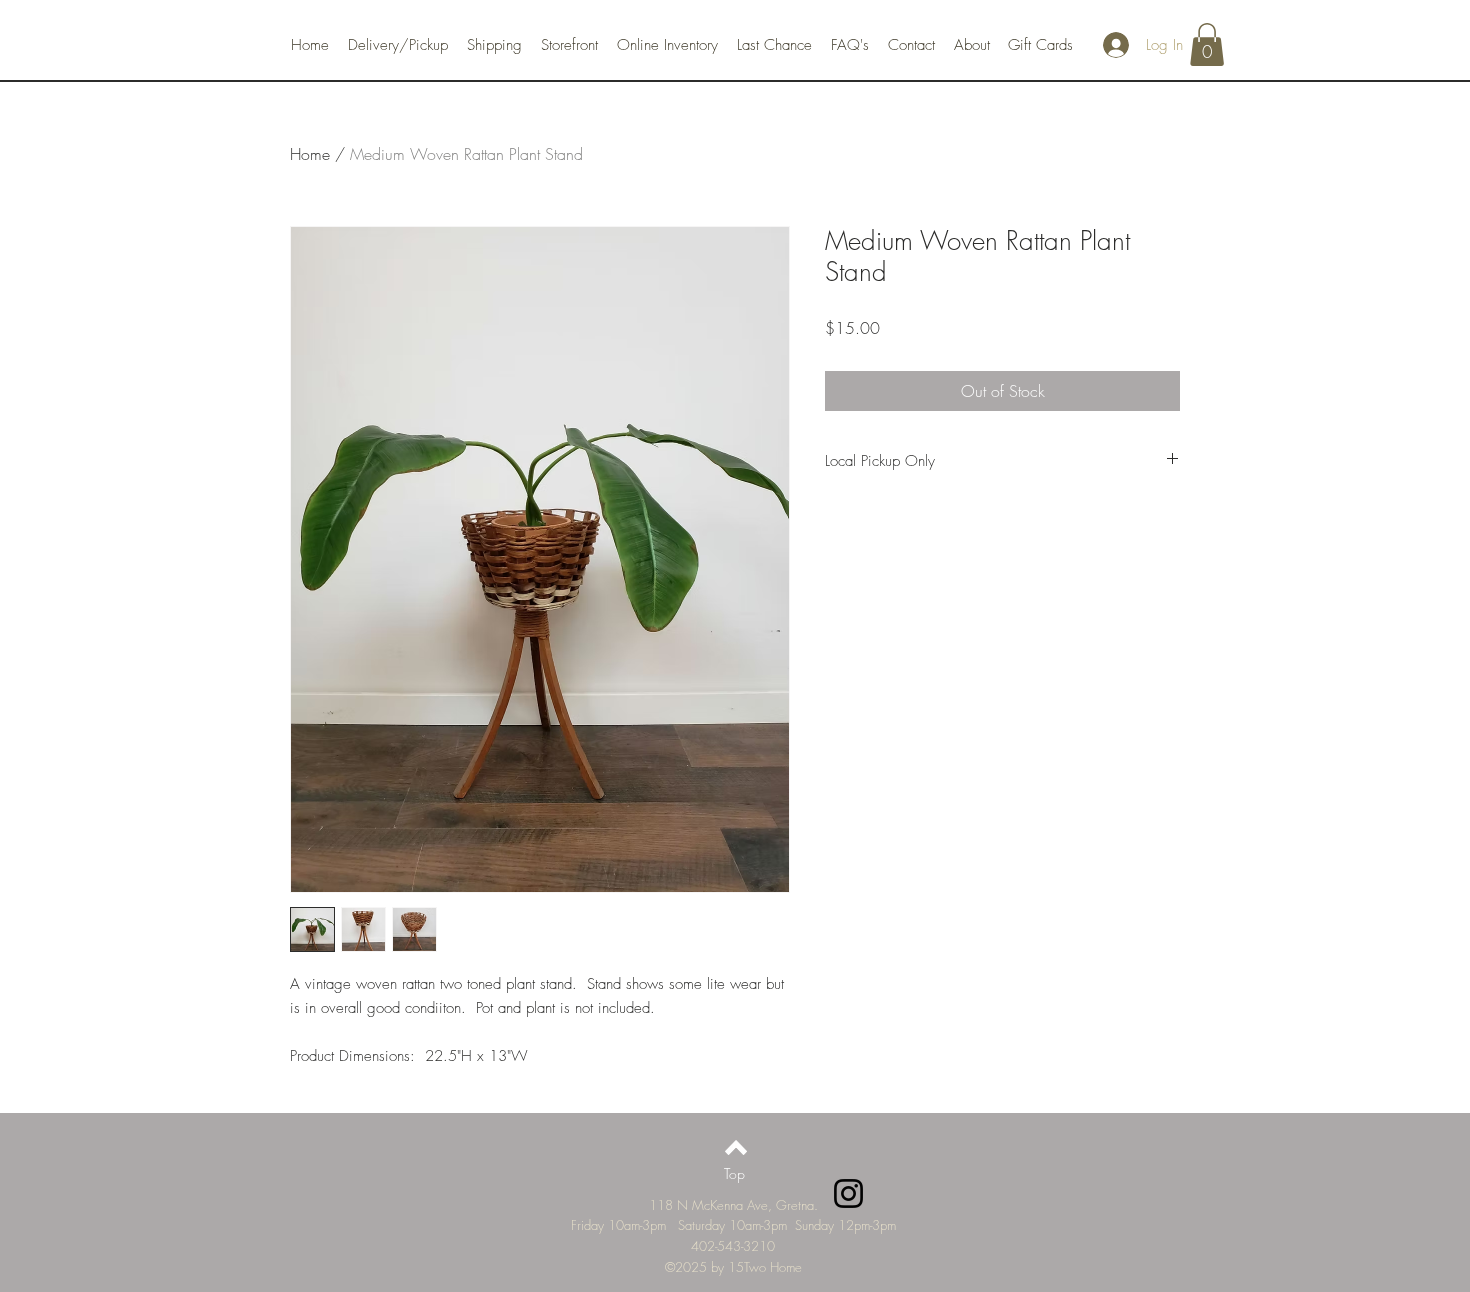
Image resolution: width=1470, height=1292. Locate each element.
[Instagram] (848, 1193)
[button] (1207, 44)
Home (310, 154)
